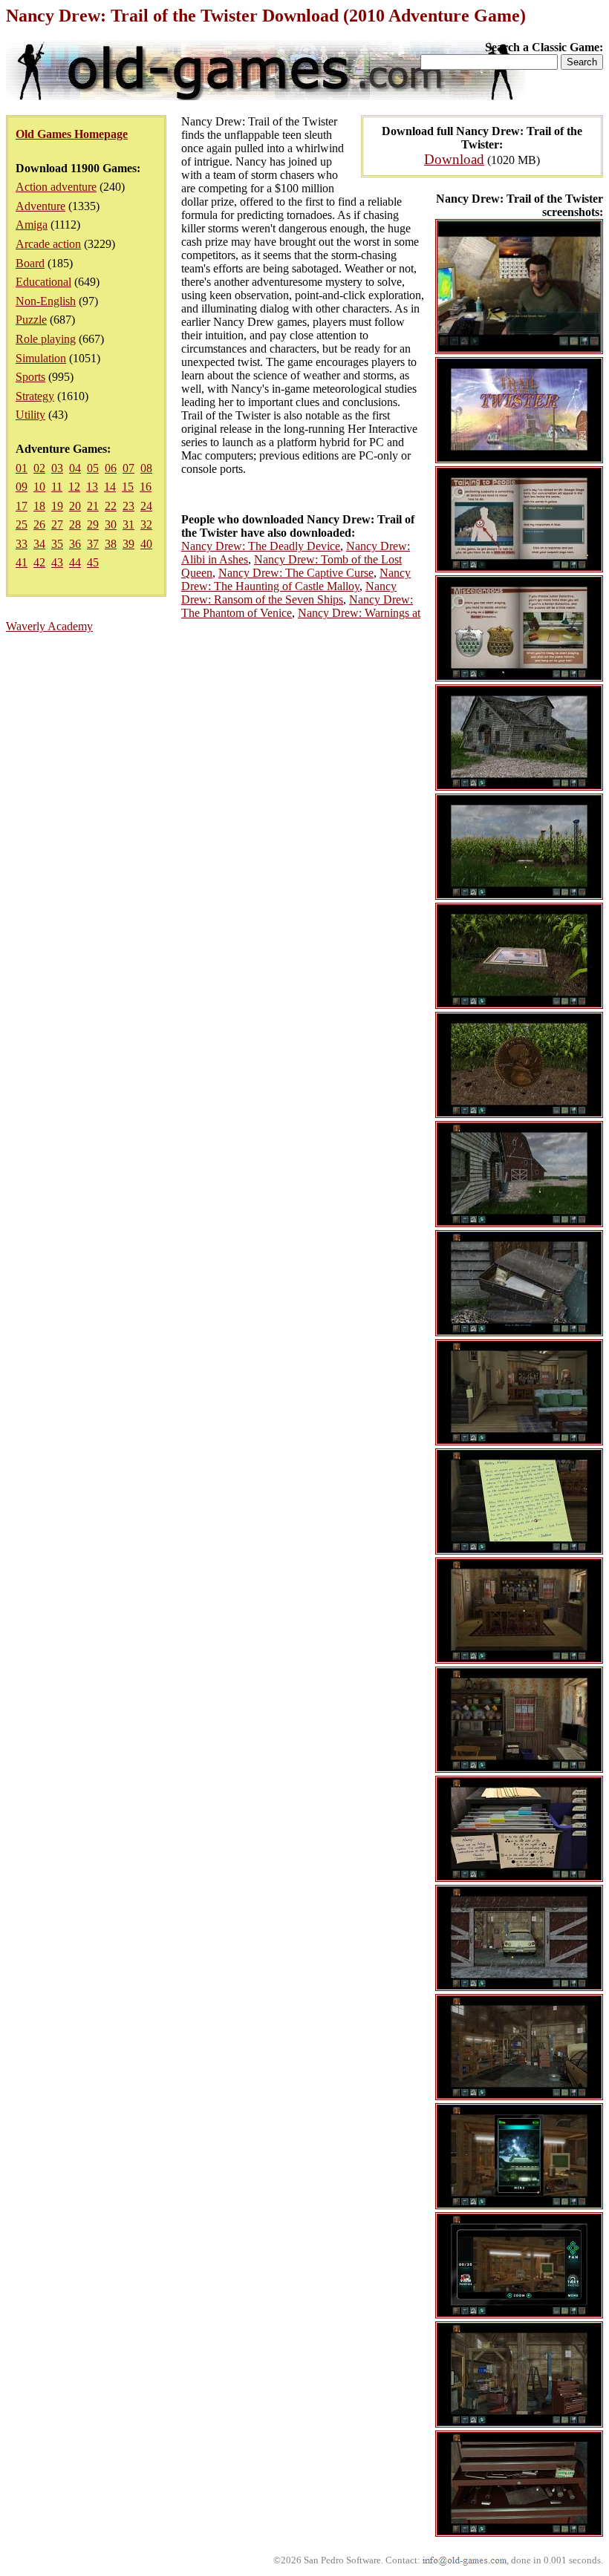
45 (93, 562)
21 (93, 506)
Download (454, 159)
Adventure (40, 206)
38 (111, 544)
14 (110, 487)
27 (57, 524)
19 (57, 506)
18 (39, 506)
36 (75, 544)
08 (146, 468)
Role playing (46, 339)
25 (22, 524)
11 (57, 487)
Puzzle (31, 320)
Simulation (41, 358)
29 (93, 524)
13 (92, 487)
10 (39, 487)
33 (22, 544)
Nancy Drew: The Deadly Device (261, 546)
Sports (30, 377)
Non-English (46, 301)
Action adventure (56, 187)
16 (146, 487)
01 (22, 468)
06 (111, 468)
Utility (30, 415)
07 (128, 468)
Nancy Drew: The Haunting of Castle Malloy (296, 579)
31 (128, 524)
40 (146, 544)
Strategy (35, 396)
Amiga (32, 225)
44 (75, 562)
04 (75, 468)
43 (57, 562)
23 (128, 506)
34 (39, 544)
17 (22, 506)
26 (39, 524)
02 (39, 468)
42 (39, 562)
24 (146, 506)
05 (93, 468)
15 (128, 487)
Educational (43, 282)
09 (22, 487)
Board (30, 263)
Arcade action (48, 244)
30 (111, 524)
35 (57, 544)
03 (57, 468)
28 (75, 524)
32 (146, 524)
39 (128, 544)
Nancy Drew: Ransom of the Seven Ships (289, 593)
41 (22, 562)
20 (75, 506)
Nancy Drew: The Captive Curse (296, 573)
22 (111, 506)
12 (74, 487)
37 (93, 544)
